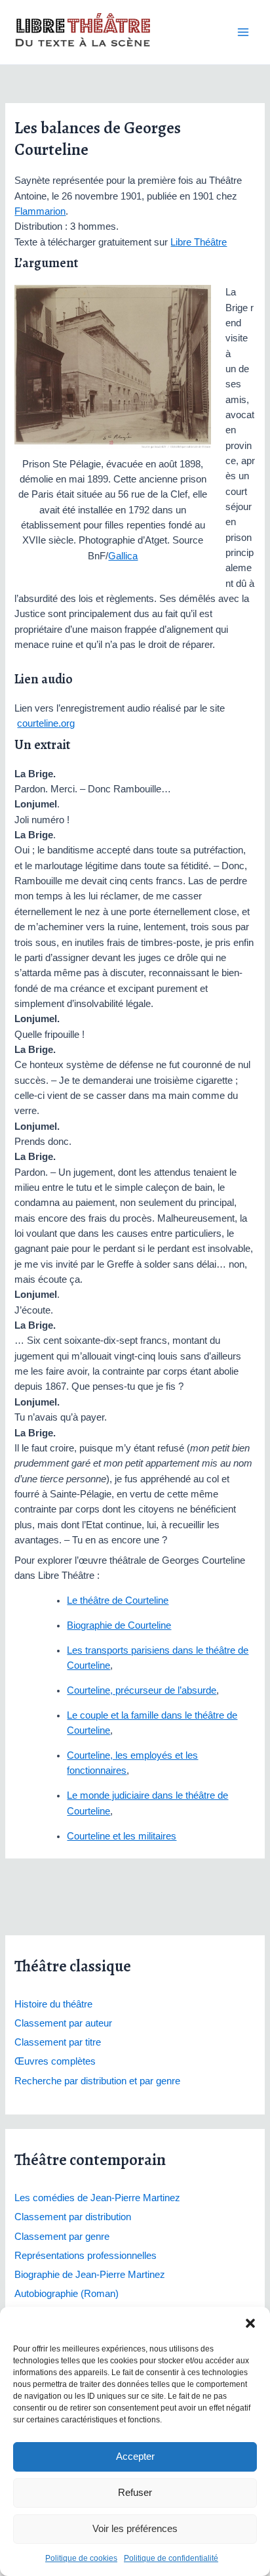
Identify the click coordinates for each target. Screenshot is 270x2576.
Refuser (135, 2492)
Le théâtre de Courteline (118, 1600)
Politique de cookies (81, 2558)
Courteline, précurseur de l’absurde (142, 1690)
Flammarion (40, 211)
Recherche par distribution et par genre (97, 2081)
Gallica (123, 556)
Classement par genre (62, 2237)
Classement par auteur (63, 2023)
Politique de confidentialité (171, 2558)
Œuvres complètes (55, 2061)
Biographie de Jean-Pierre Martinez (90, 2275)
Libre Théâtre (199, 242)
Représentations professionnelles (86, 2256)
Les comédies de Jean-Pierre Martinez (97, 2198)
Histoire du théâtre (53, 2004)
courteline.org (46, 723)
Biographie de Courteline (119, 1625)
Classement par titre (58, 2042)
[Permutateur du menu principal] (243, 32)
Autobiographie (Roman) (67, 2294)
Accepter (135, 2456)
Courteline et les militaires (122, 1836)
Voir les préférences (135, 2528)
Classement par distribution (73, 2217)
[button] (250, 2323)
